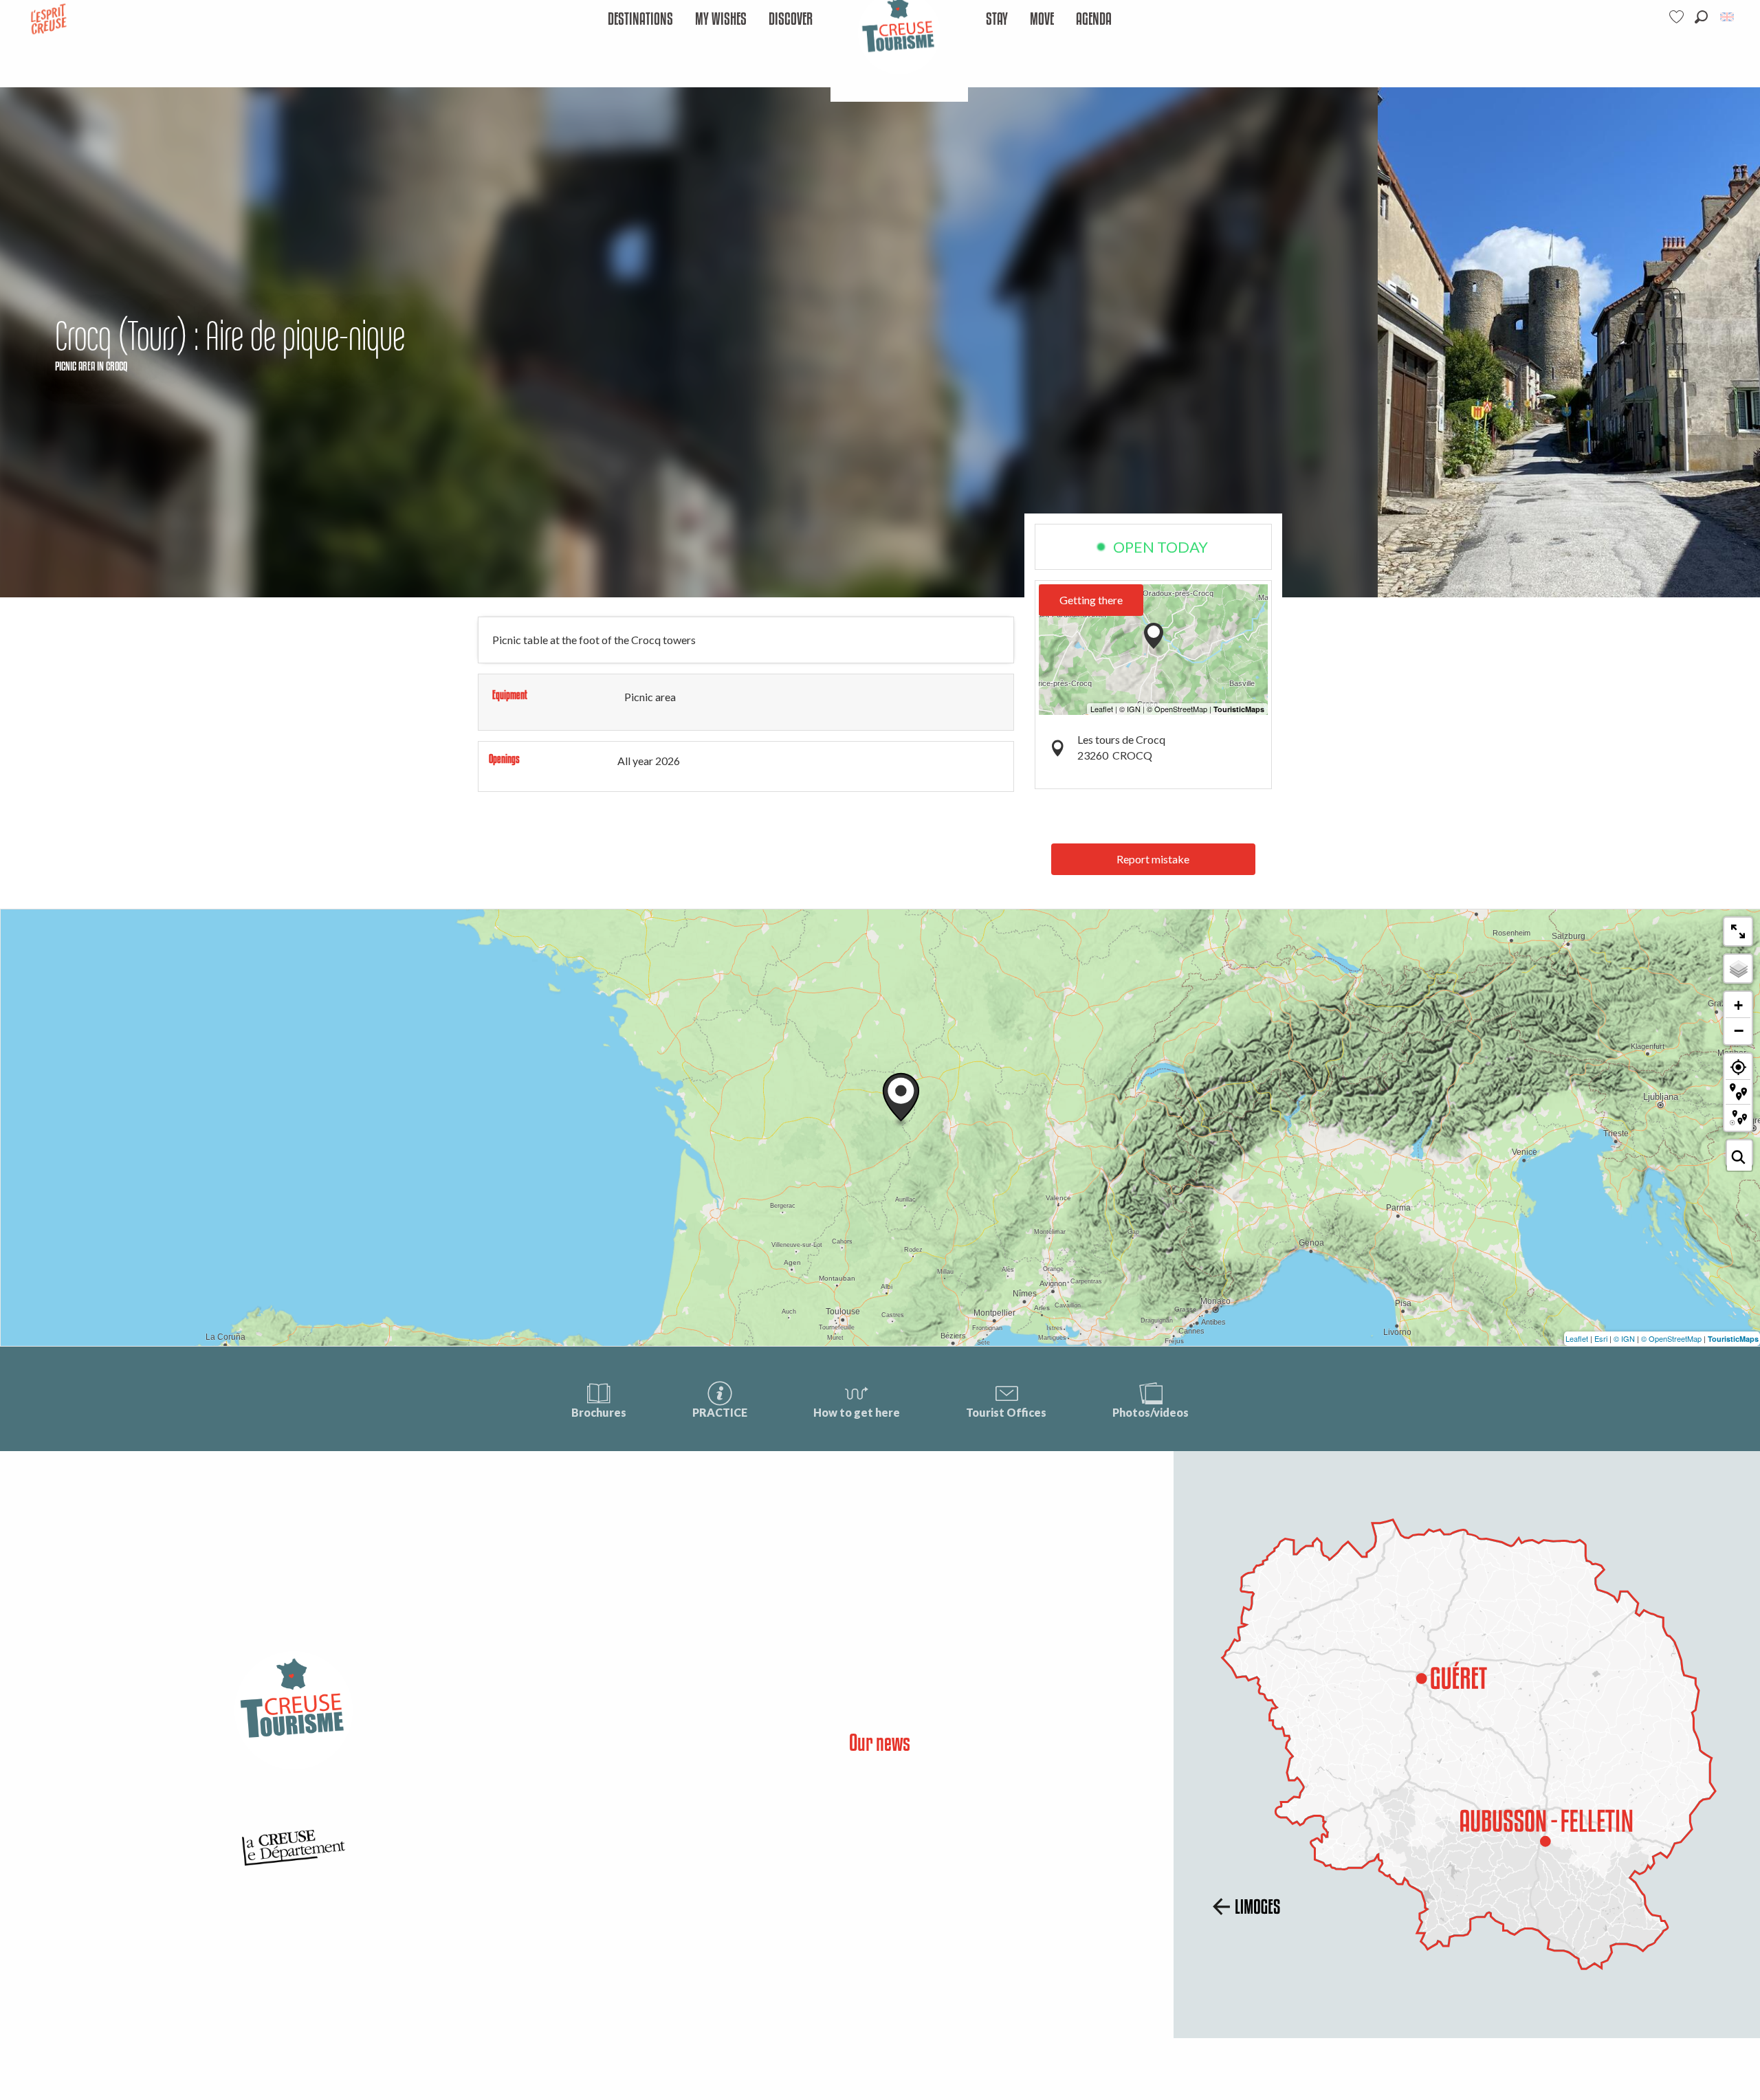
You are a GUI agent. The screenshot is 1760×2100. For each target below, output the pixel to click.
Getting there (1091, 600)
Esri (1601, 1338)
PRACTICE (720, 1412)
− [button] (1739, 1030)
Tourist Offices (1006, 1412)
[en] (1728, 17)
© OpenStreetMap (1671, 1338)
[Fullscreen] (1738, 931)
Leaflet (1577, 1338)
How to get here (857, 1412)
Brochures (599, 1412)
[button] (1701, 17)
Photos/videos (1151, 1412)
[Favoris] (1678, 17)
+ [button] (1738, 1005)
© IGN (1624, 1338)
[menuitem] (640, 20)
